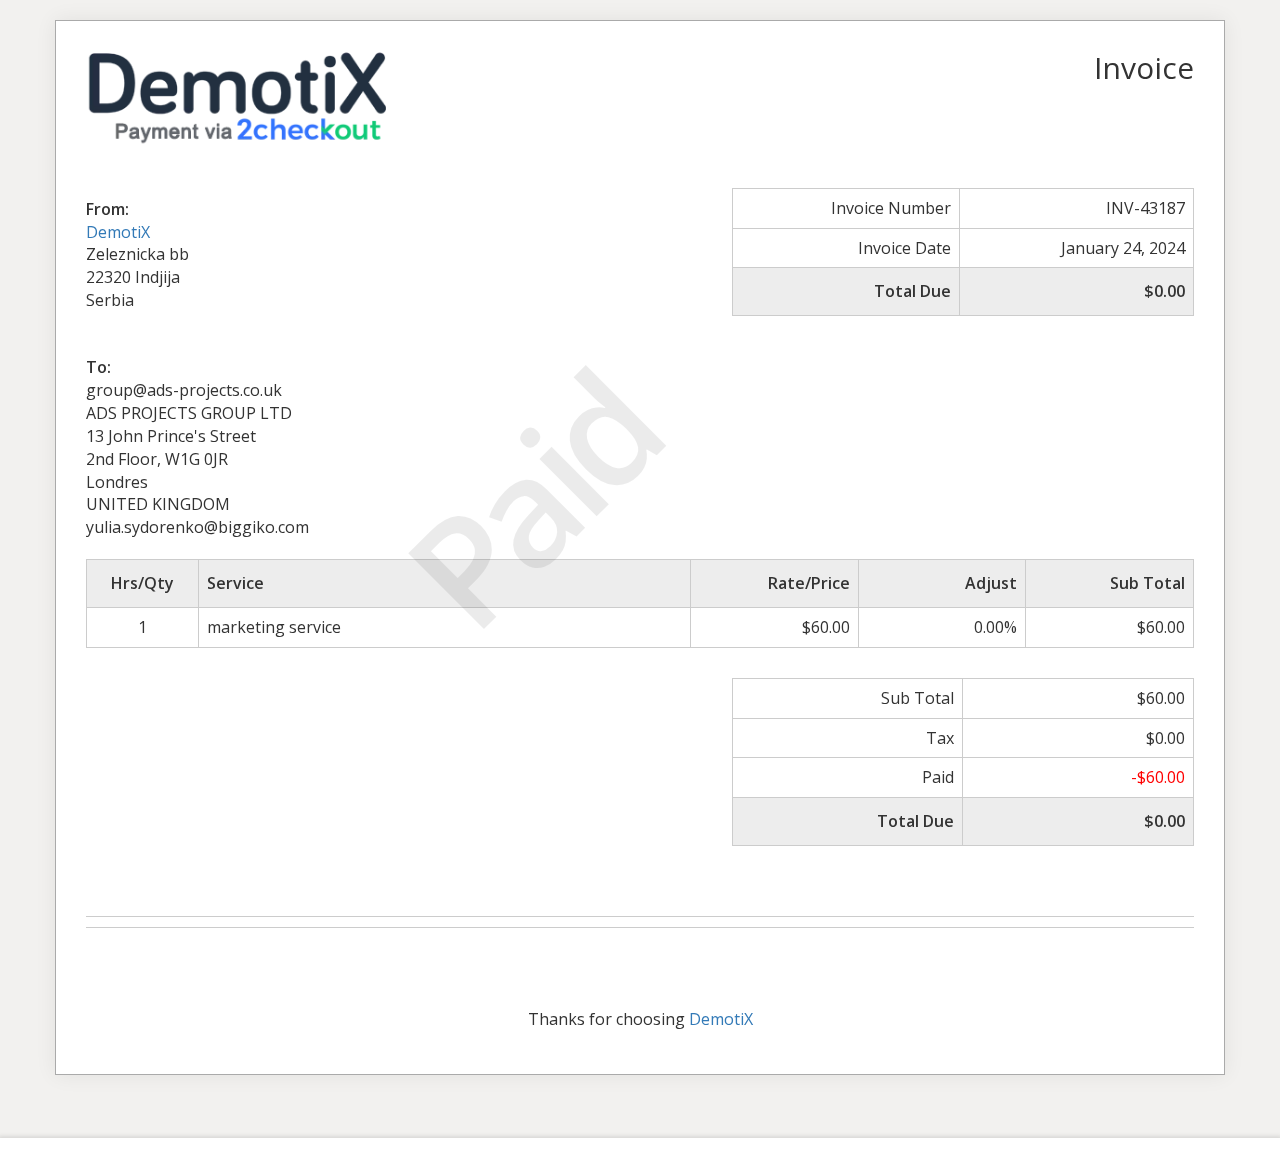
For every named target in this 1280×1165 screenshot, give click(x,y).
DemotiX (118, 232)
